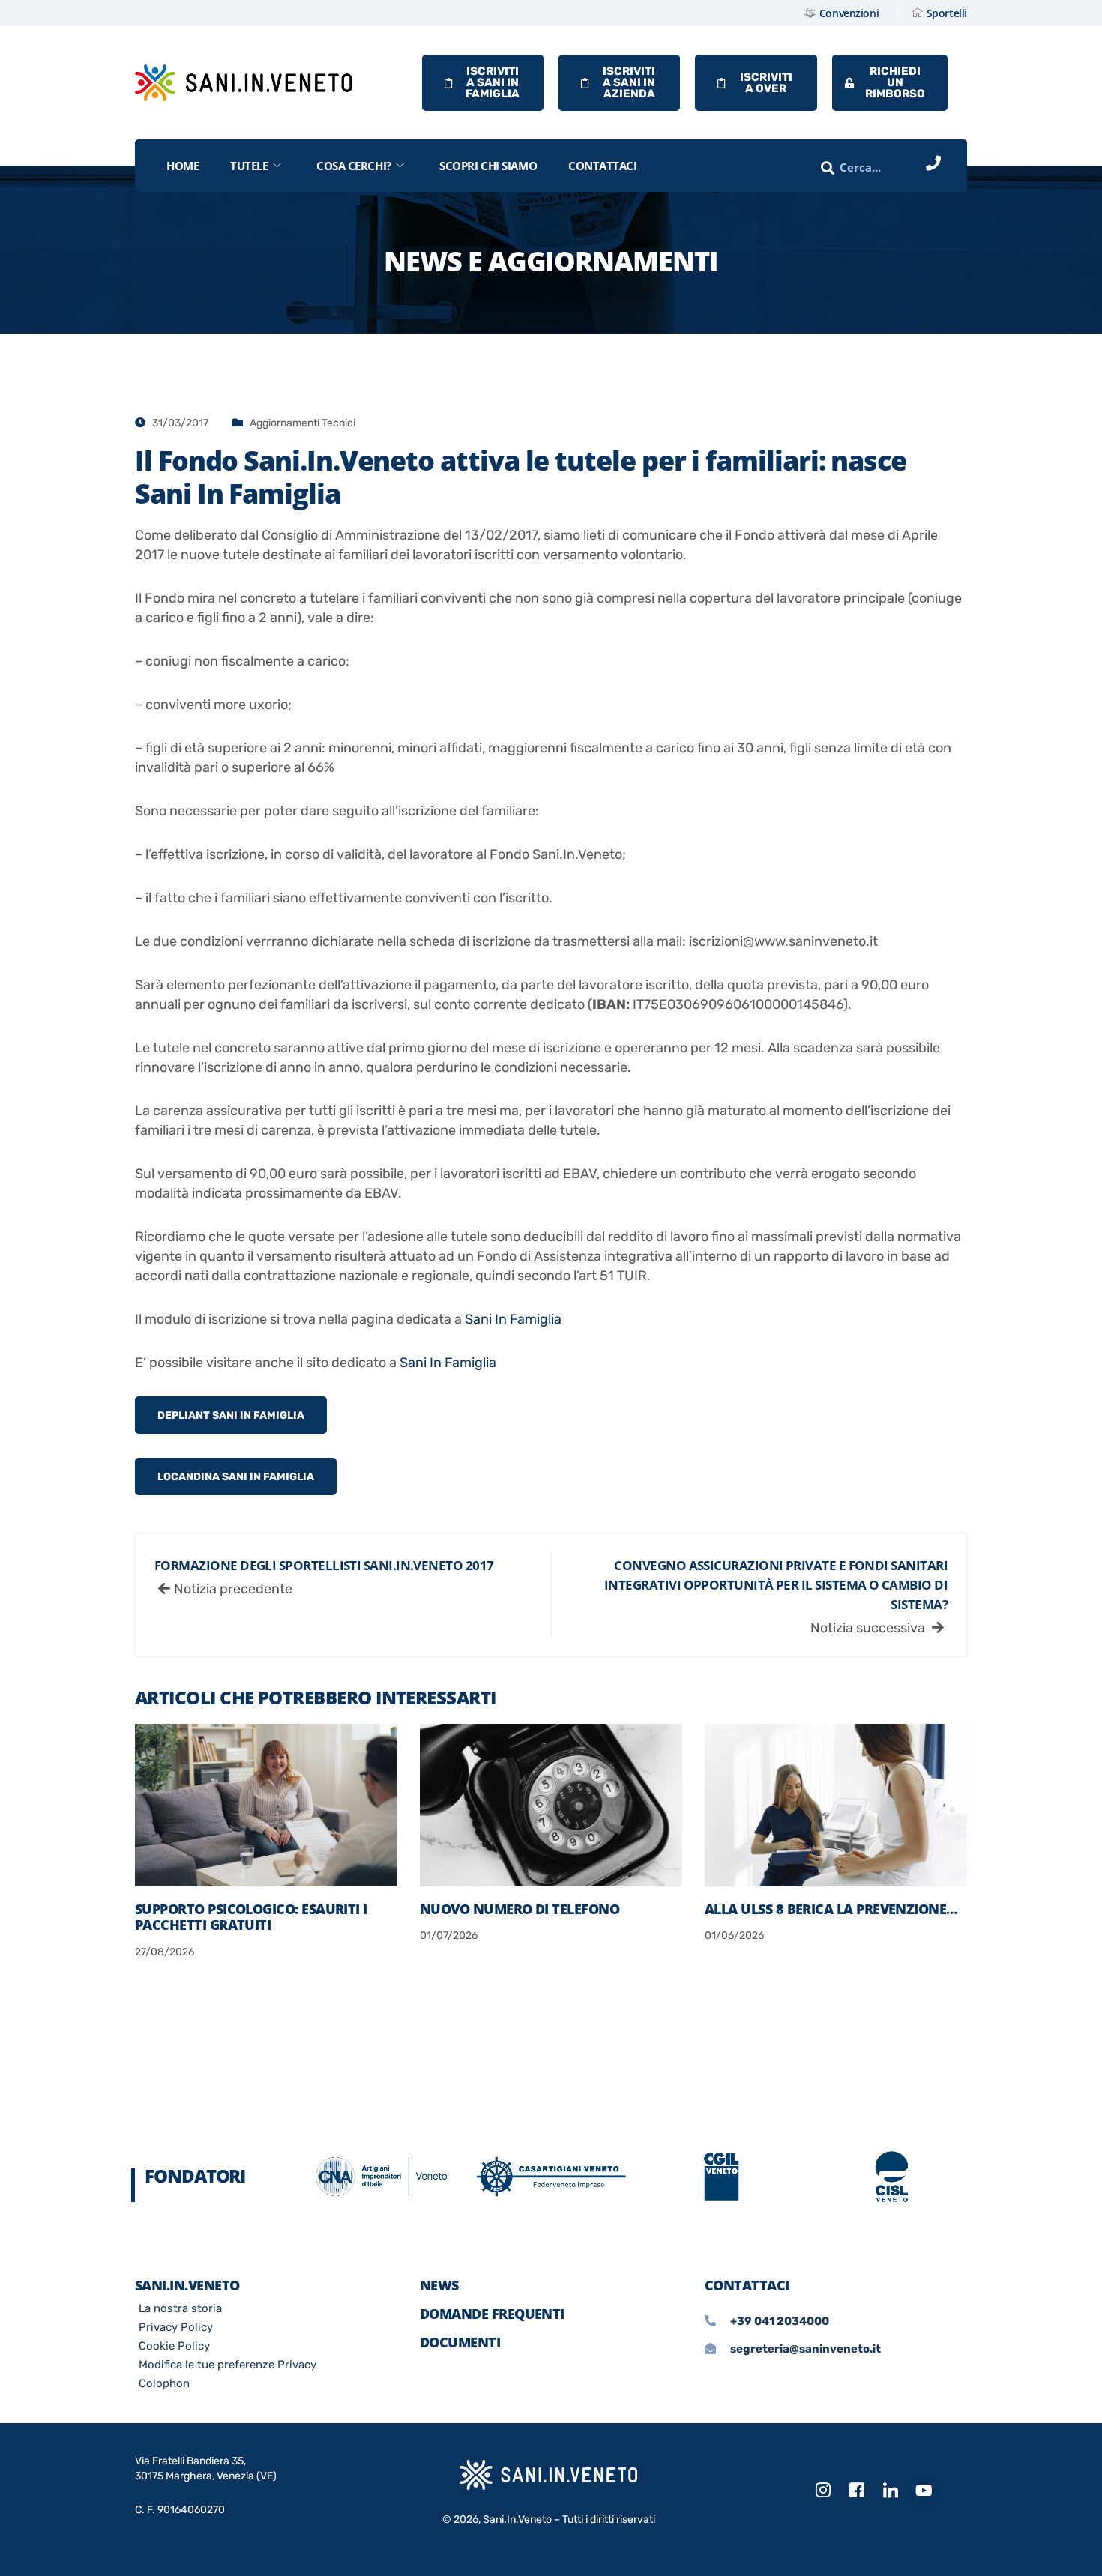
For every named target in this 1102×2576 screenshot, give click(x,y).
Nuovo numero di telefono (520, 1909)
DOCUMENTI (460, 2342)
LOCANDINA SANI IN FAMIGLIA (236, 1477)
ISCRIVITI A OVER (766, 83)
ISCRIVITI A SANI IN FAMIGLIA (493, 82)
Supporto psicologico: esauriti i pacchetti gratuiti (251, 1917)
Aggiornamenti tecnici (302, 423)
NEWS (439, 2285)
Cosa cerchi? (354, 166)
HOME (183, 166)
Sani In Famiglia (513, 1319)
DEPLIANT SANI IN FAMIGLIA (231, 1415)
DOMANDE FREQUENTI (492, 2314)
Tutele (249, 166)
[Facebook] (857, 2491)
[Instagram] (823, 2491)
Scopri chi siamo (488, 166)
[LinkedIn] (891, 2491)
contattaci (603, 166)
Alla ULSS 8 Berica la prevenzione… (831, 1909)
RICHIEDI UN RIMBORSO (895, 82)
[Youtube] (924, 2491)
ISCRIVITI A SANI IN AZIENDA (629, 82)
